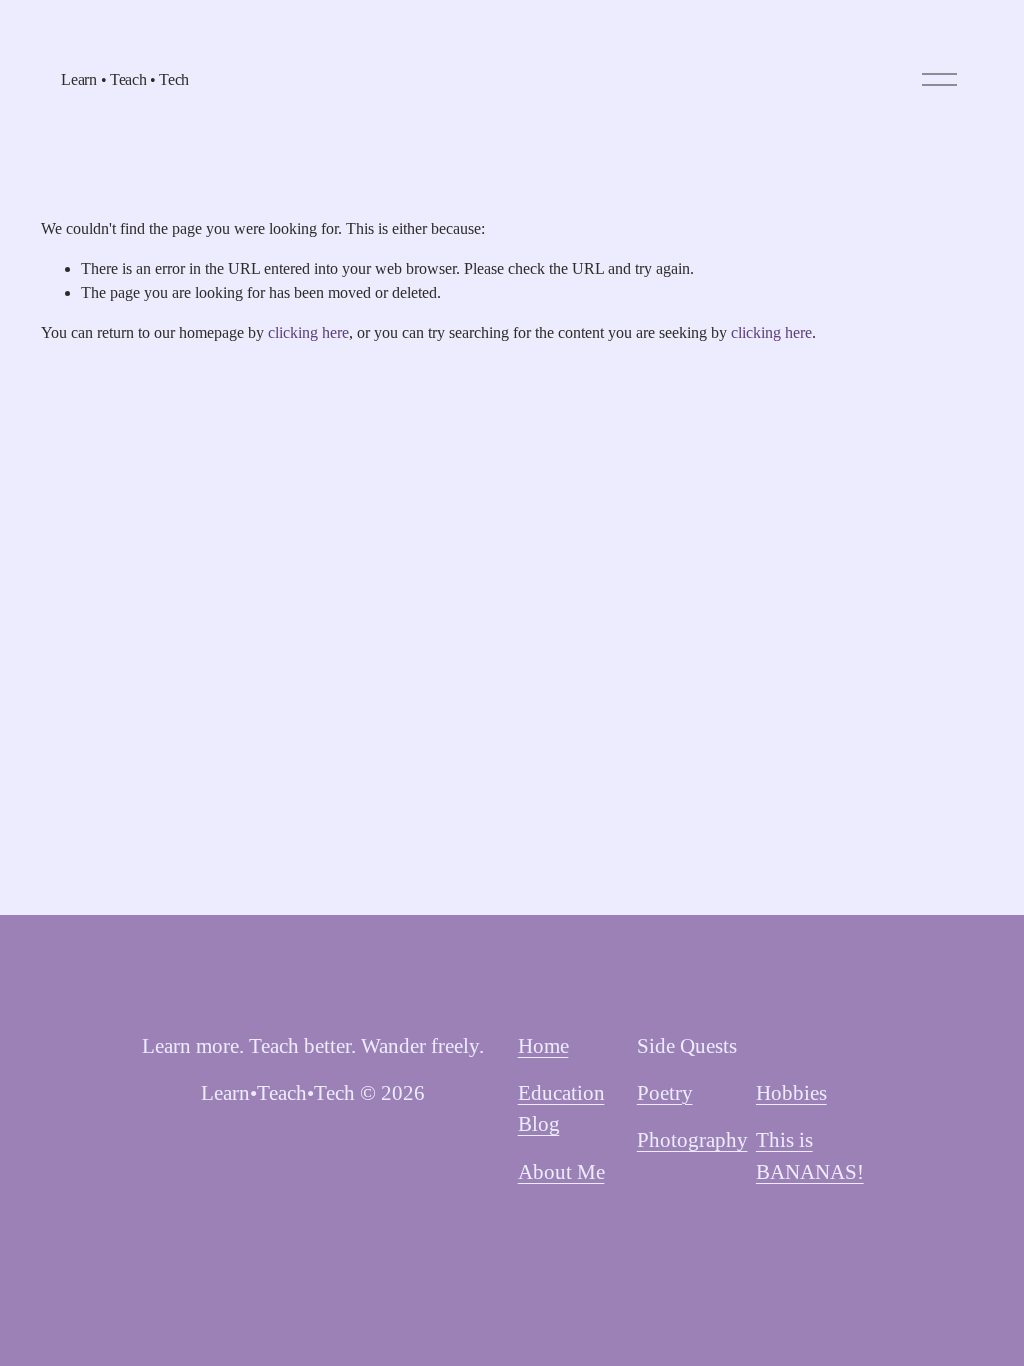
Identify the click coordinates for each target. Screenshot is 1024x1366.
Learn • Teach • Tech (125, 79)
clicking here (308, 332)
